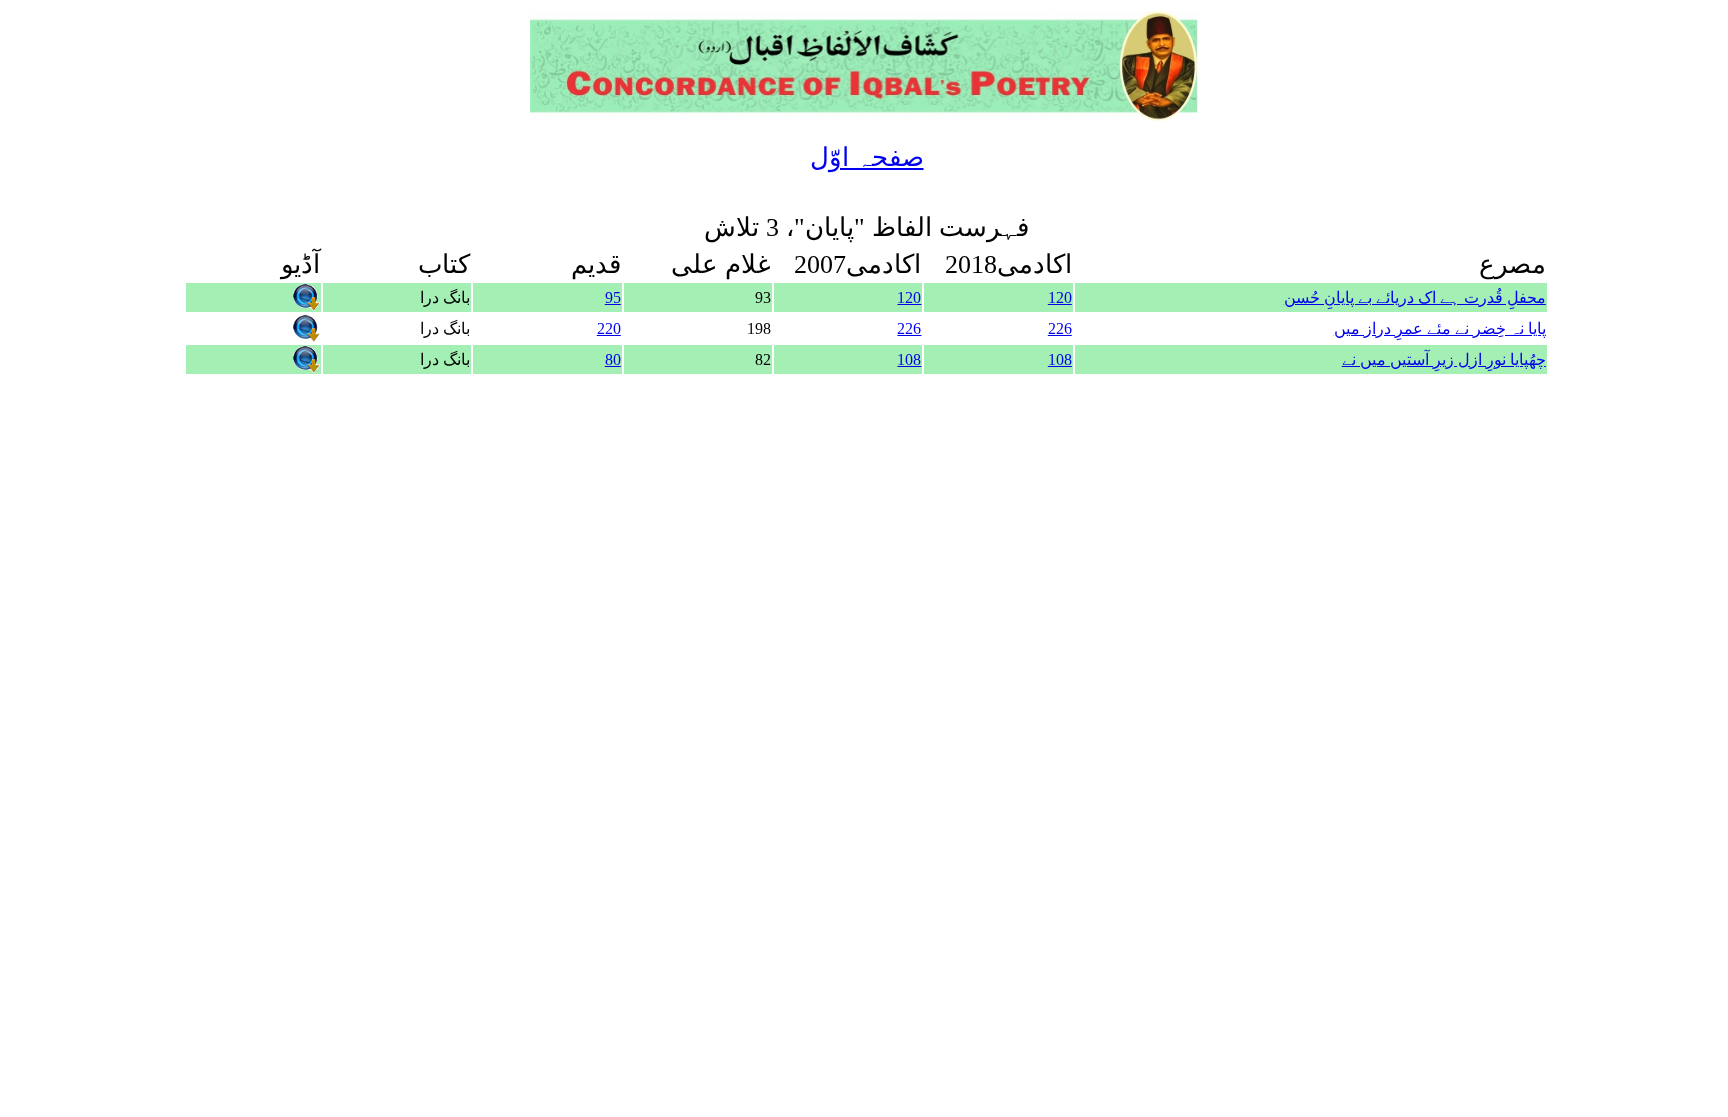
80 (613, 359)
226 (1060, 328)
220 (609, 328)
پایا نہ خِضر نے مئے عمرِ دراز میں (1440, 328)
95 (613, 297)
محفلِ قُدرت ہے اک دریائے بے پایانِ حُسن (1415, 297)
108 (1060, 359)
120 (1060, 297)
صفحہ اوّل (867, 157)
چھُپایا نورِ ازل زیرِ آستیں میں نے (1444, 359)
